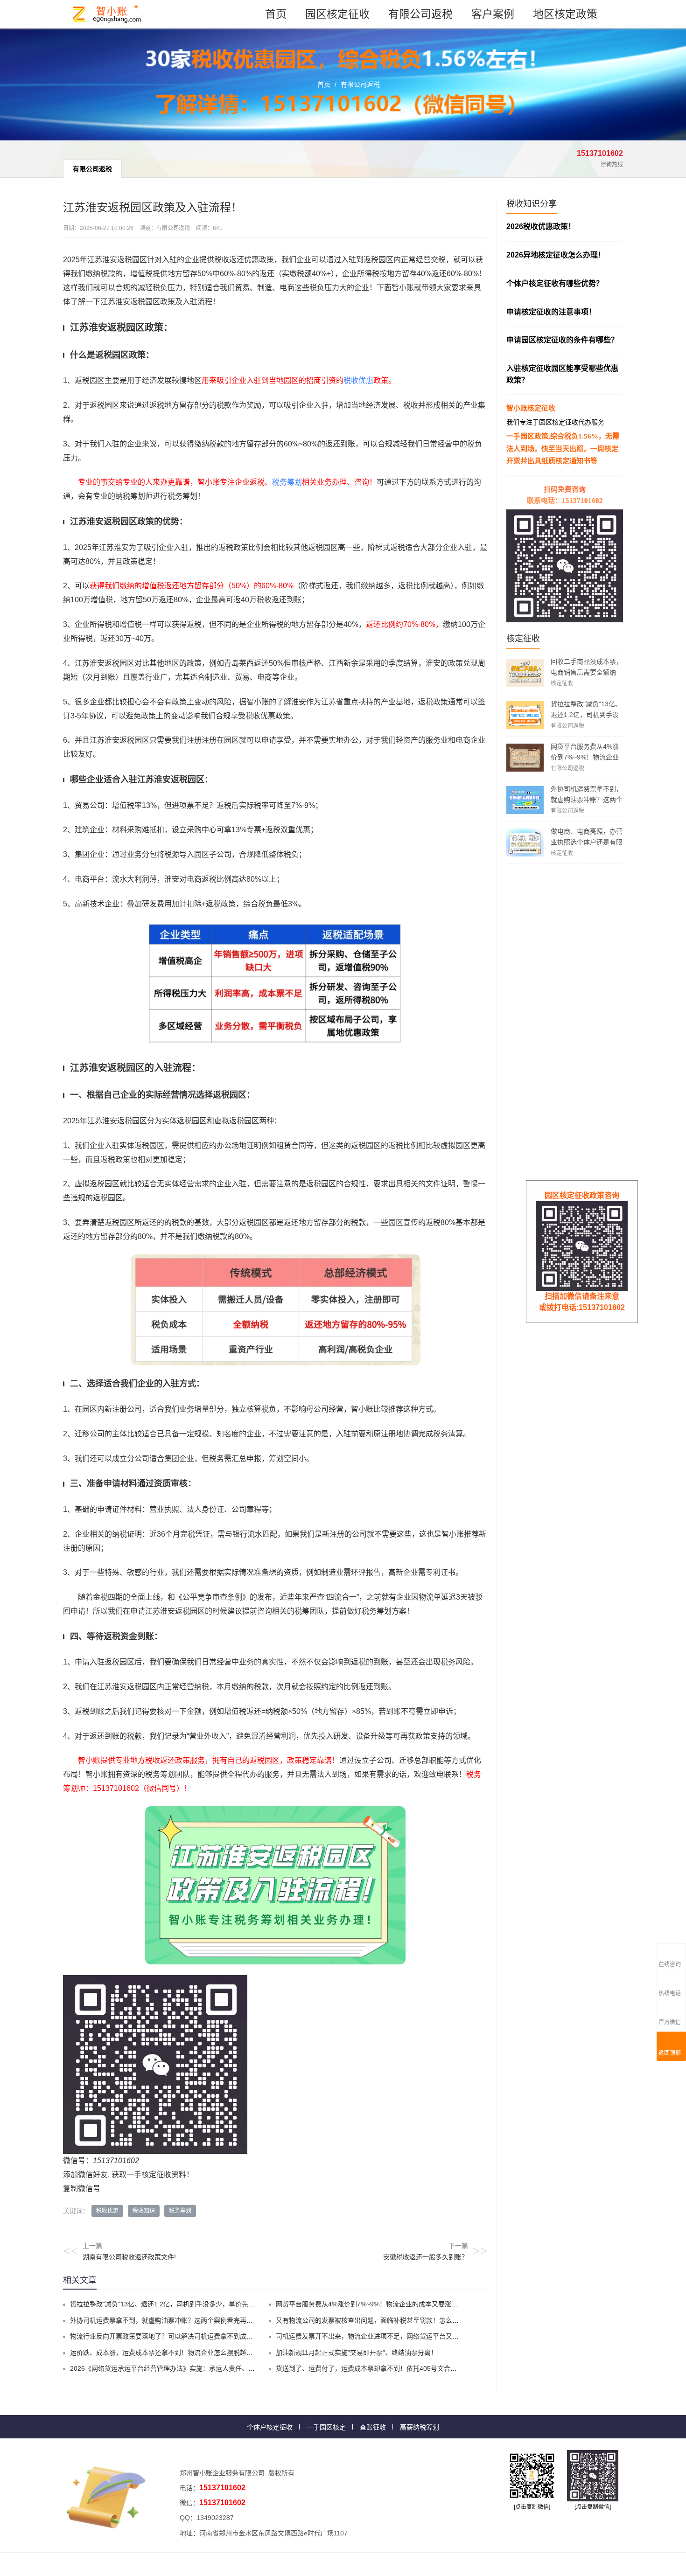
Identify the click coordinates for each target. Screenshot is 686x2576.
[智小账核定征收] (107, 14)
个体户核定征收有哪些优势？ (555, 283)
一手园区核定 (326, 2427)
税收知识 (144, 2211)
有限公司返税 (420, 14)
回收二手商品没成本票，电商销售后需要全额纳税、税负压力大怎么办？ (587, 672)
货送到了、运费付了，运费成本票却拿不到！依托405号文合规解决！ (376, 2368)
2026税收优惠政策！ (541, 226)
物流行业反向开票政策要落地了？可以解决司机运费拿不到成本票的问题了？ (181, 2336)
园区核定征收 (337, 14)
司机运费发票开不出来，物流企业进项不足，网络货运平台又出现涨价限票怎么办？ (397, 2336)
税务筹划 (287, 482)
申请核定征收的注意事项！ (551, 312)
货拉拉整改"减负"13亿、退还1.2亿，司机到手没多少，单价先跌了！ (586, 715)
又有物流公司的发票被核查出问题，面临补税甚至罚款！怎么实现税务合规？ (387, 2320)
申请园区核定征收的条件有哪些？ (562, 340)
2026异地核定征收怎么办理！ (556, 255)
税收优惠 (358, 380)
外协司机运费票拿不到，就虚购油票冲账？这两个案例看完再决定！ (587, 800)
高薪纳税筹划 (420, 2427)
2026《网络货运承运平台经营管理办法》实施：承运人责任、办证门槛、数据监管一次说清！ (205, 2368)
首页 (276, 14)
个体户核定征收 (270, 2427)
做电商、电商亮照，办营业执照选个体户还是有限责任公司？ (587, 842)
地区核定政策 (565, 14)
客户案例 (493, 14)
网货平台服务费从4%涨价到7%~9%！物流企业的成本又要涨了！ (585, 757)
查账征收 (373, 2427)
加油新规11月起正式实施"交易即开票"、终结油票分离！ (357, 2353)
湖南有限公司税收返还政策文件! (129, 2257)
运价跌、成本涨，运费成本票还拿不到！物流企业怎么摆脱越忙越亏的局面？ (181, 2353)
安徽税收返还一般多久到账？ (426, 2257)
